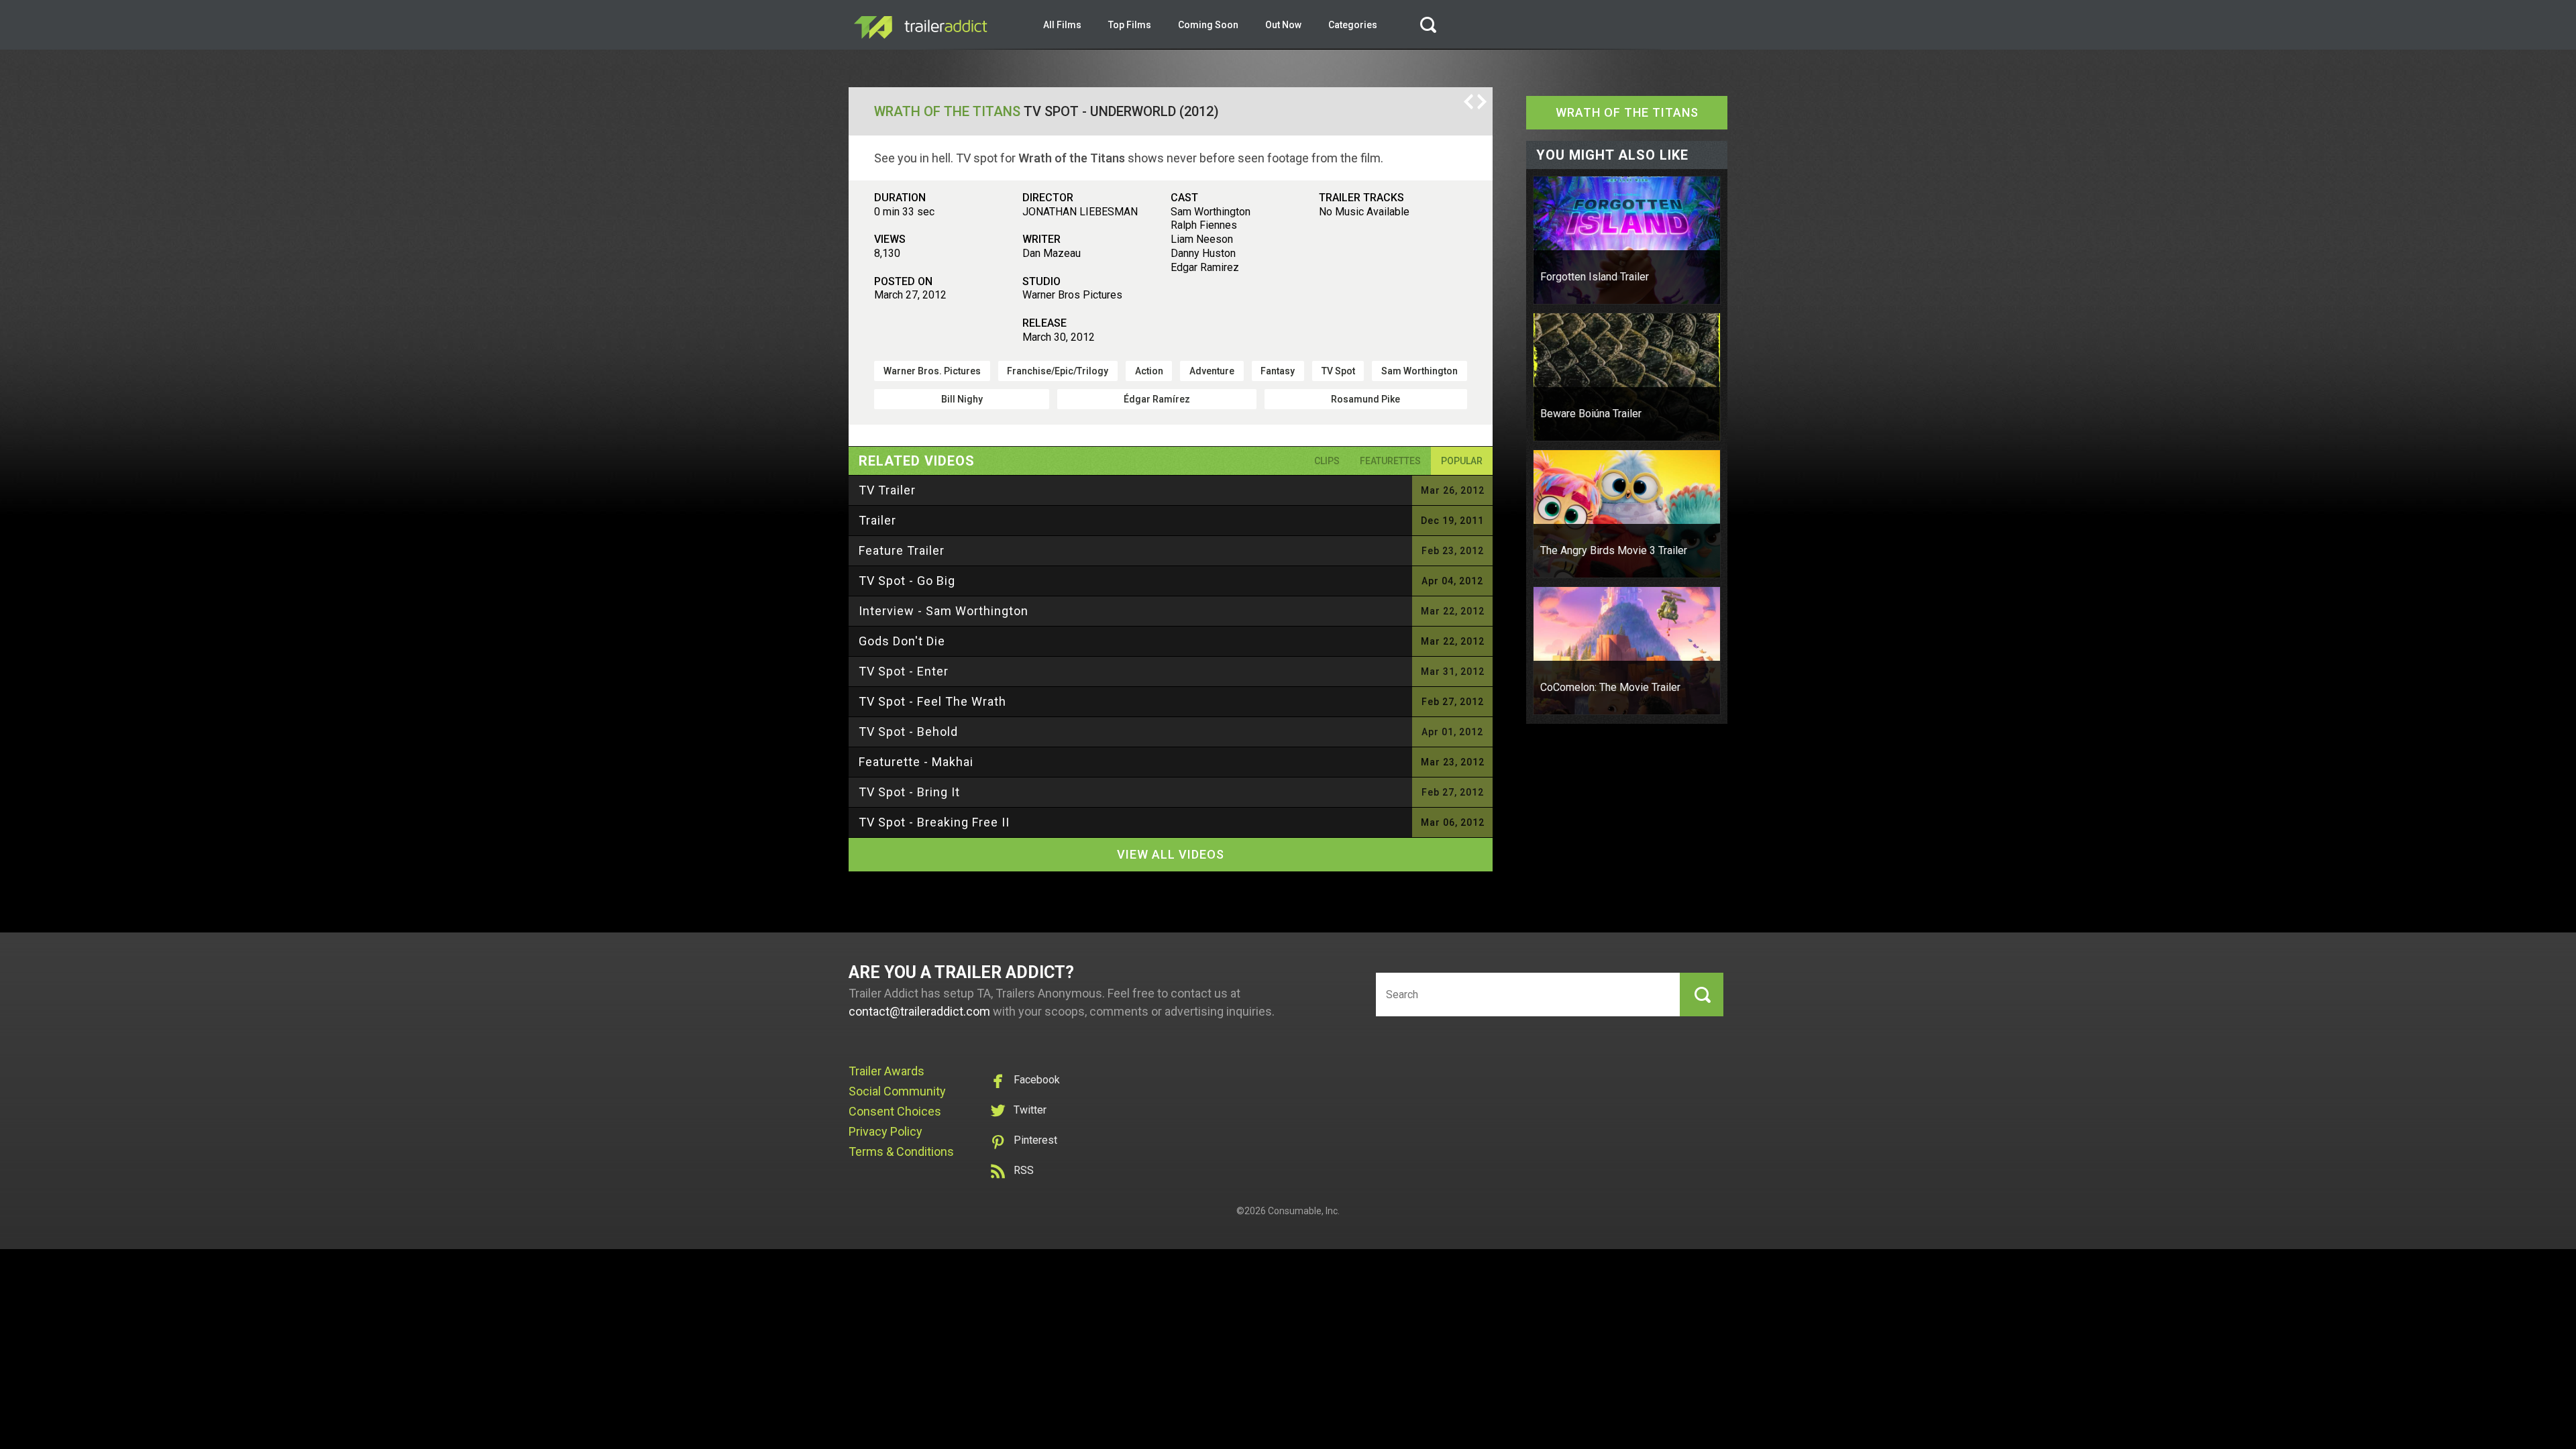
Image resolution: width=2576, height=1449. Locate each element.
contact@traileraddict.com (919, 1011)
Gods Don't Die (902, 641)
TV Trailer (887, 490)
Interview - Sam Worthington (944, 611)
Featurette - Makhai (916, 762)
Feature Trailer (902, 550)
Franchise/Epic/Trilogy (1058, 371)
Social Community (897, 1091)
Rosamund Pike (1365, 399)
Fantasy (1278, 371)
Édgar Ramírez (1157, 399)
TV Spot (1338, 371)
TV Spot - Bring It (909, 792)
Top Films (1130, 25)
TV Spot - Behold (908, 732)
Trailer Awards (887, 1071)
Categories (1353, 25)
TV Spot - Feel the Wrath (932, 701)
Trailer (877, 520)
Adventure (1212, 371)
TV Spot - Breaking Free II (934, 822)
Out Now (1283, 25)
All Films (1062, 25)
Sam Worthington (1419, 371)
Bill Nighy (962, 399)
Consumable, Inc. (1304, 1211)
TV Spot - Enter (904, 671)
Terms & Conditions (901, 1151)
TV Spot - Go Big (907, 581)
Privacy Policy (885, 1131)
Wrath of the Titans (947, 111)
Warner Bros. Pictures (932, 371)
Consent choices (895, 1111)
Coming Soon (1208, 25)
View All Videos (1171, 854)
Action (1149, 371)
